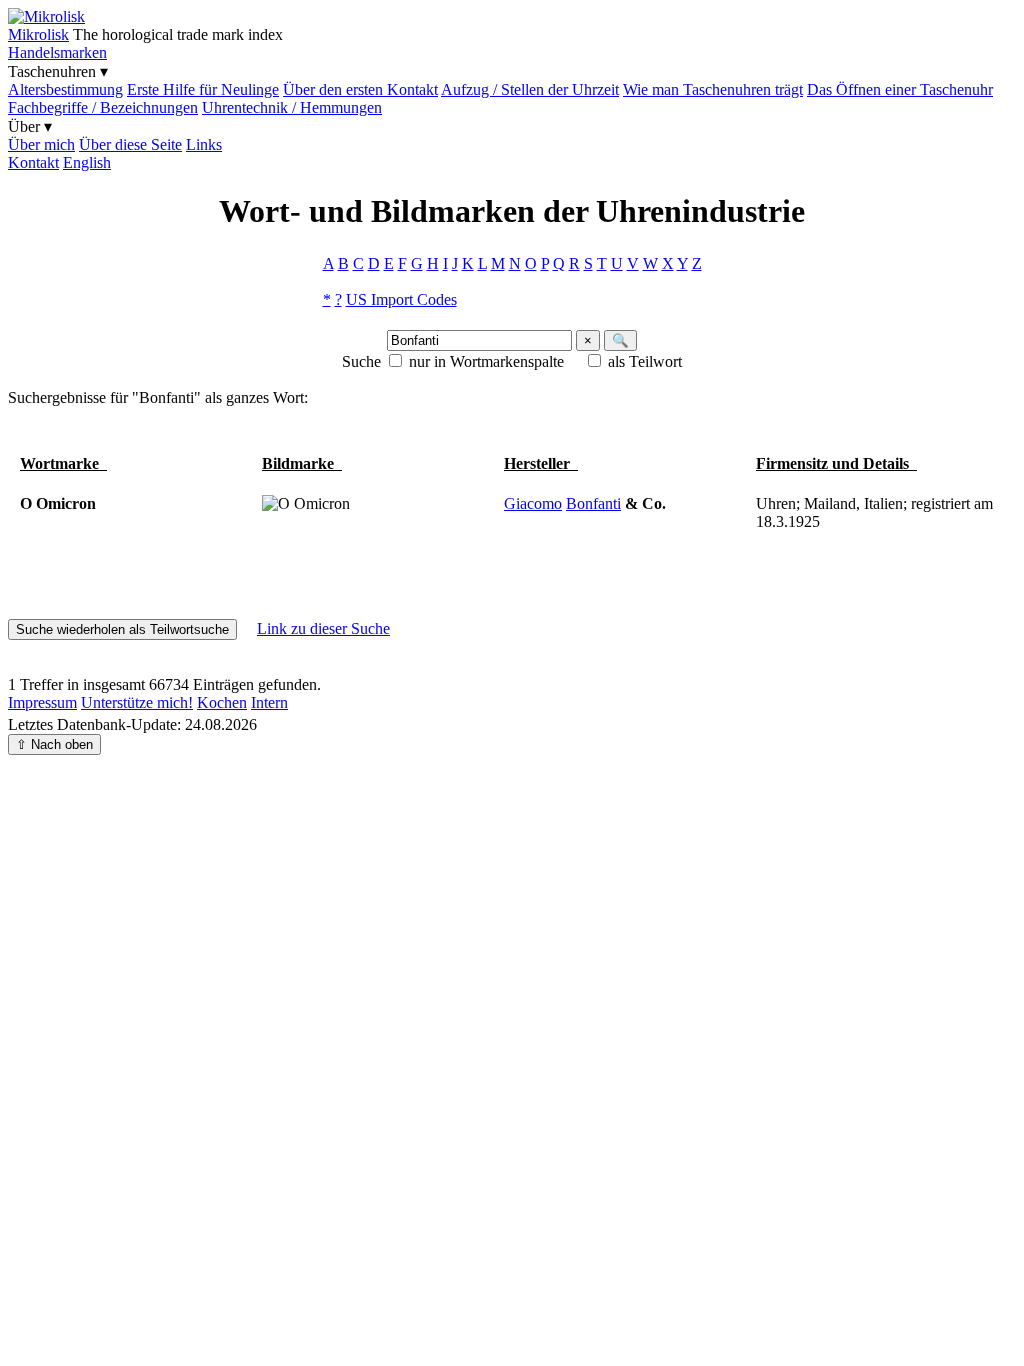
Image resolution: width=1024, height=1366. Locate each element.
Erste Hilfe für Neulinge (203, 89)
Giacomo (533, 503)
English (87, 162)
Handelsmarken (57, 52)
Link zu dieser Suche (323, 628)
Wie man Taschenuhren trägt (713, 89)
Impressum (42, 702)
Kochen (222, 702)
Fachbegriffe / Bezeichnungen (103, 107)
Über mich (41, 144)
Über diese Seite (130, 144)
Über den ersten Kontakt (360, 89)
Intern (269, 702)
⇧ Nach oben (54, 744)
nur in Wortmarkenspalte (486, 361)
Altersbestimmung (65, 89)
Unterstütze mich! (137, 702)
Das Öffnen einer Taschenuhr (900, 89)
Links (204, 144)
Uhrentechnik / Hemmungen (292, 107)
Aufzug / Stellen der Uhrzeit (530, 89)
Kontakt (33, 162)
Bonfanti (593, 503)
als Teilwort (645, 361)
